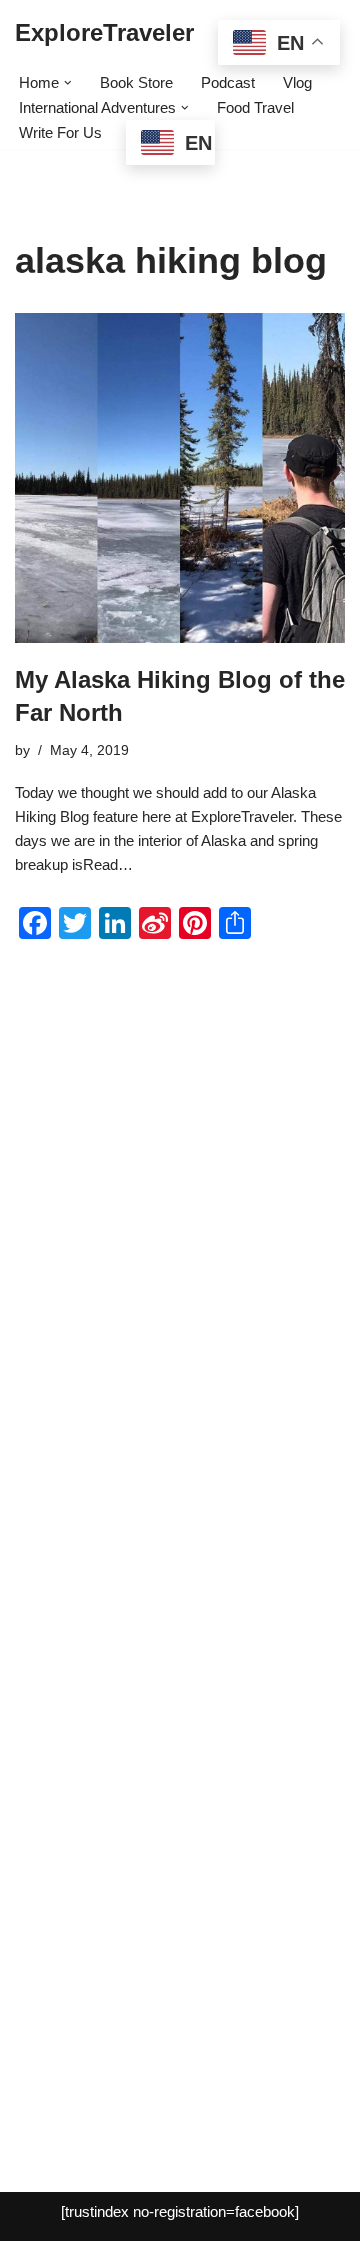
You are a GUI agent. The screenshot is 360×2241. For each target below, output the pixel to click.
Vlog (297, 82)
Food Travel (255, 107)
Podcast (228, 82)
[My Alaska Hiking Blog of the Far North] (180, 478)
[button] (68, 83)
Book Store (136, 82)
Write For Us (60, 132)
